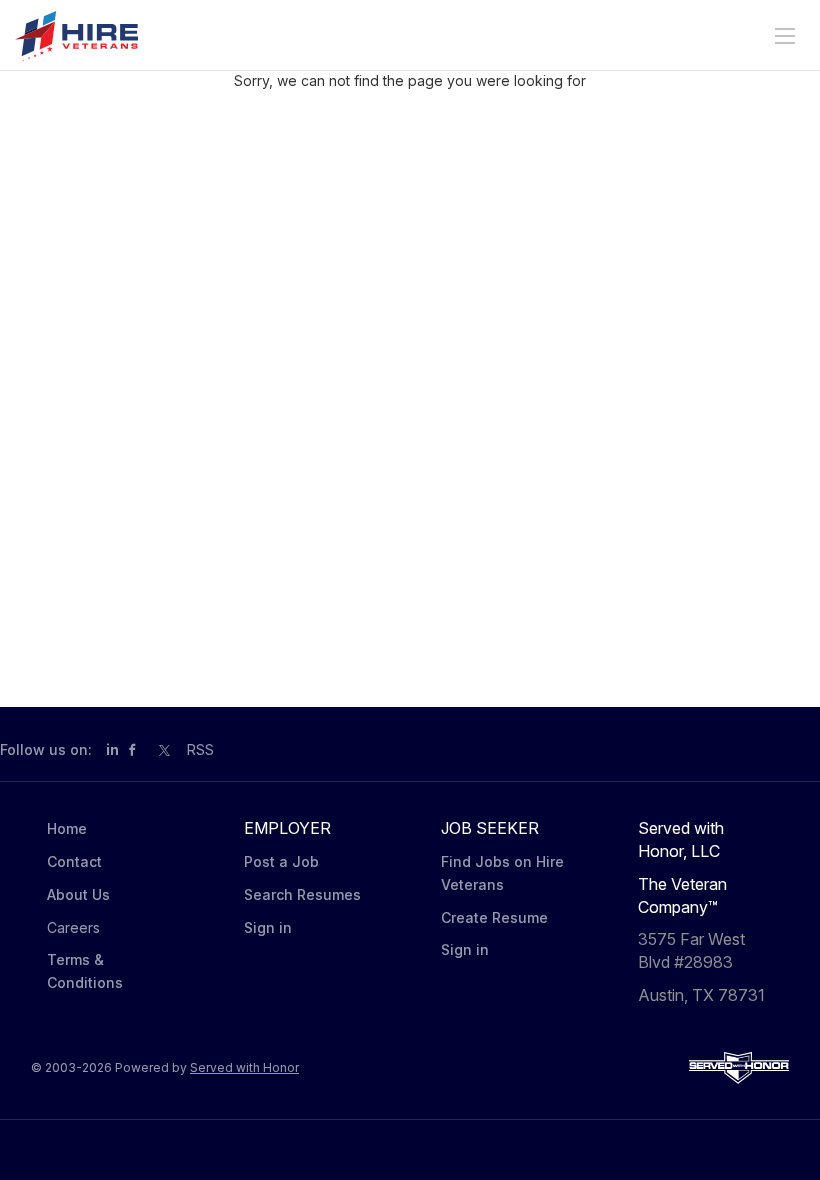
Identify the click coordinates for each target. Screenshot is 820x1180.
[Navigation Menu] (785, 36)
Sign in (268, 927)
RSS (200, 749)
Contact (74, 861)
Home (67, 828)
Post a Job (281, 861)
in (112, 749)
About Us (78, 894)
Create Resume (494, 917)
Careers (73, 927)
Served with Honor (244, 1067)
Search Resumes (302, 894)
